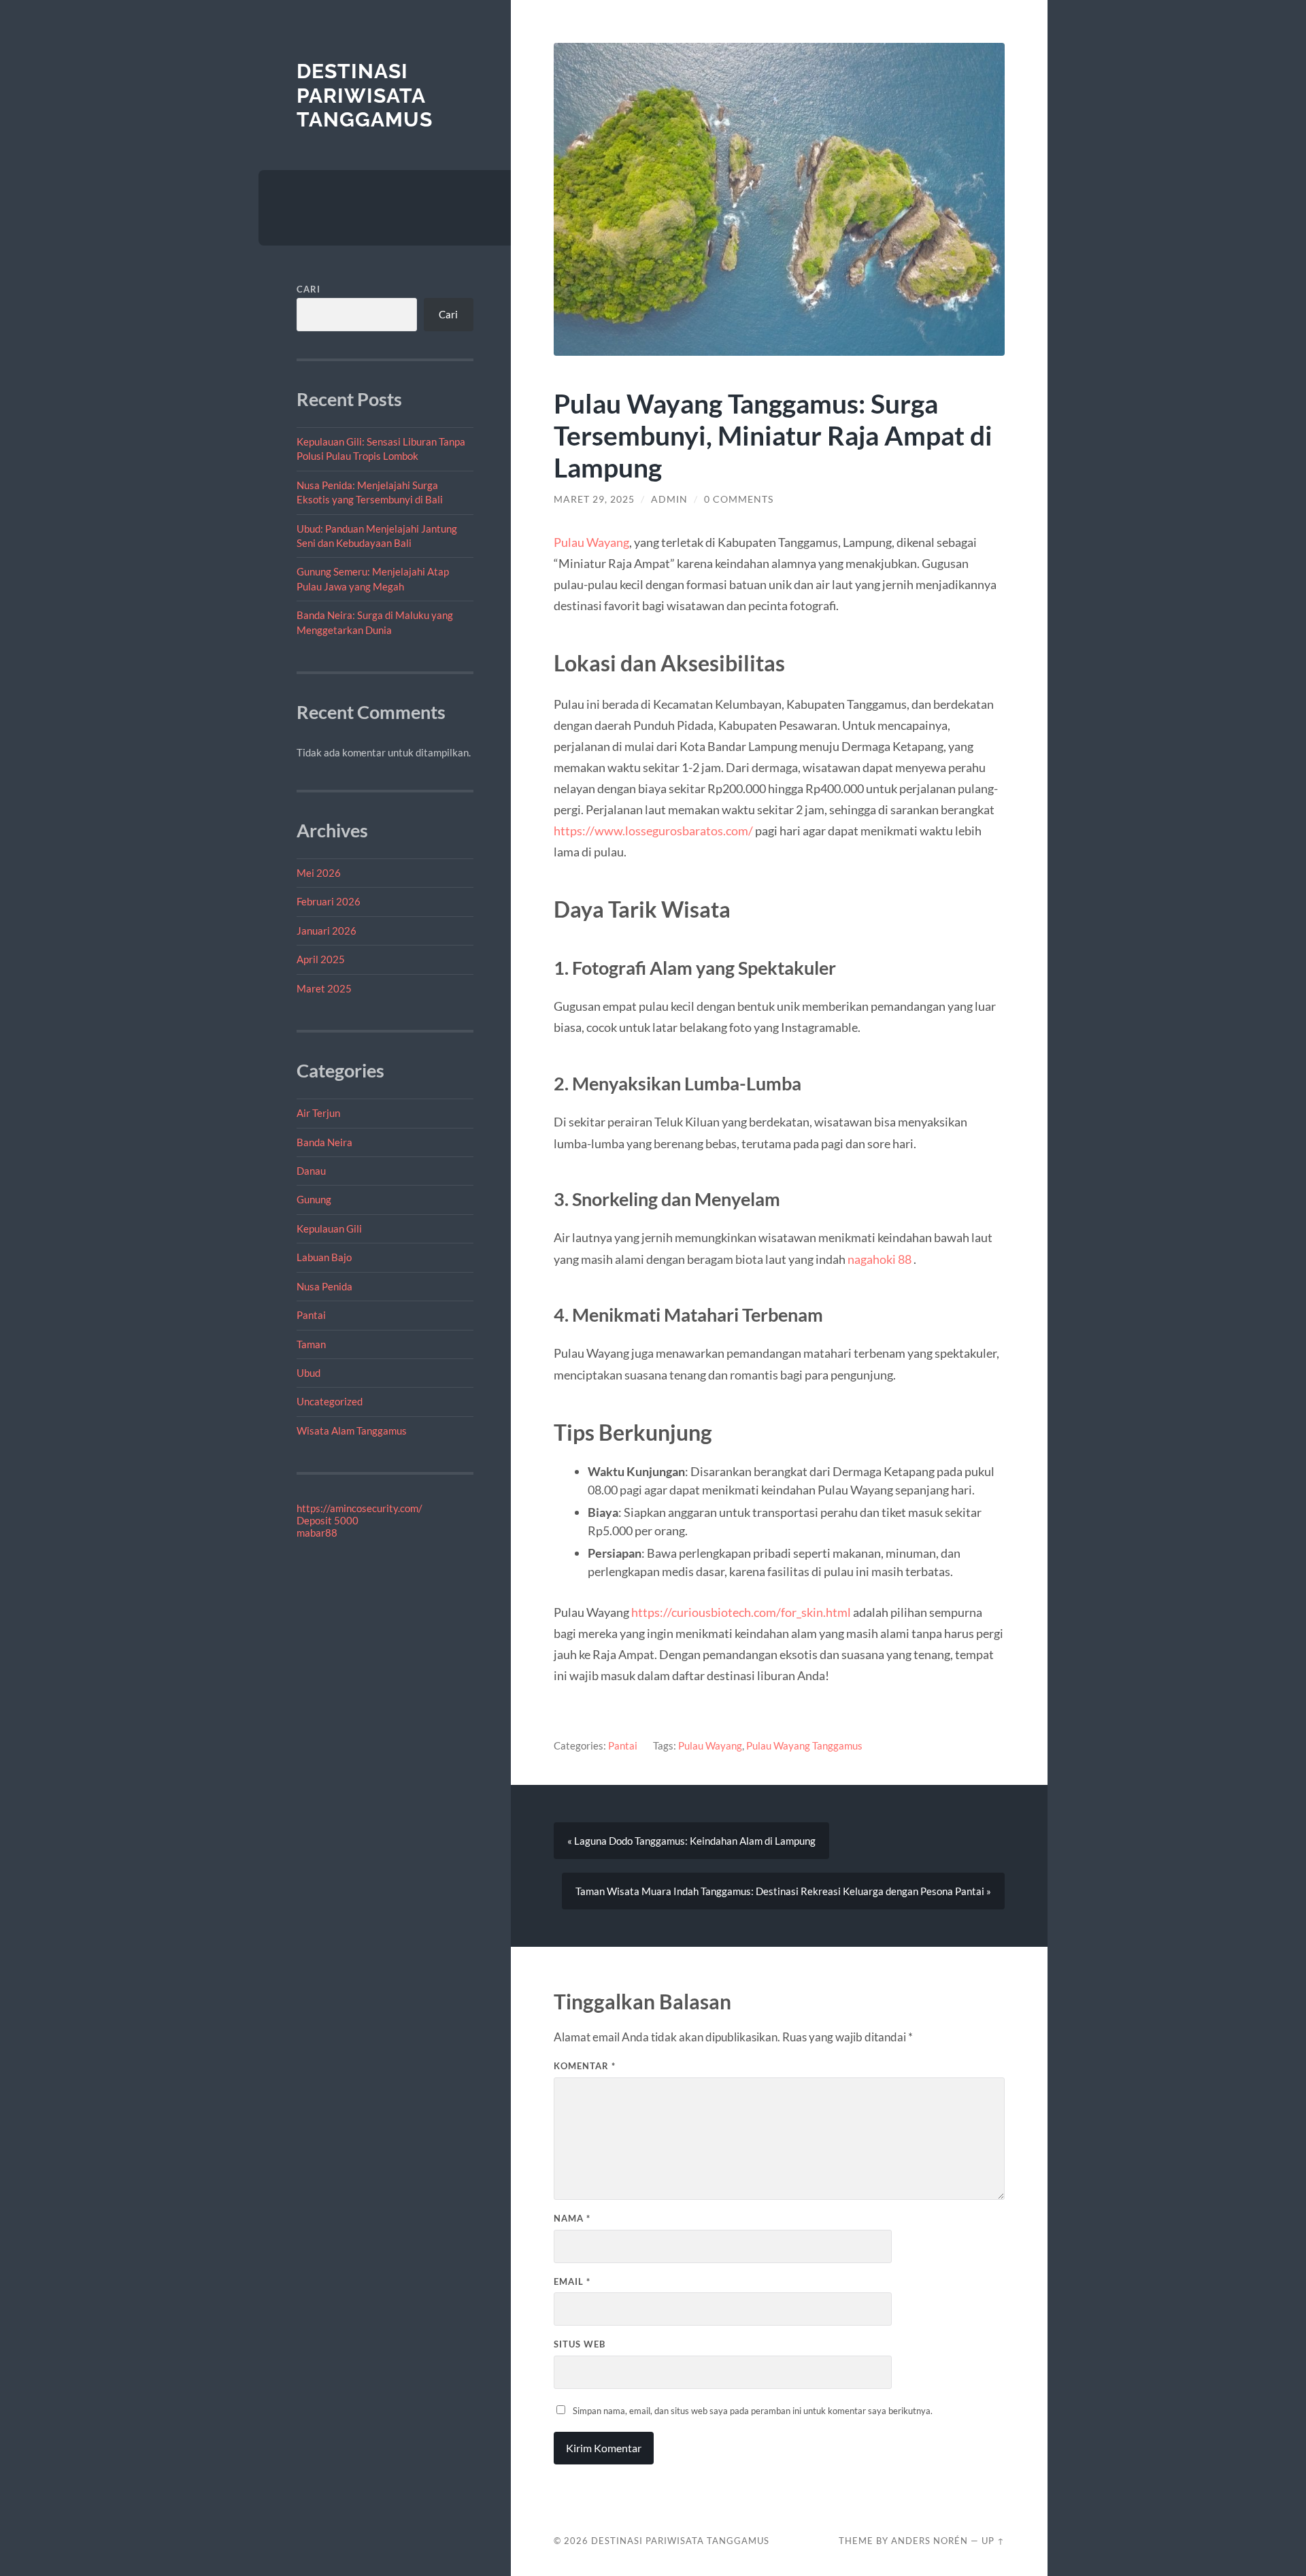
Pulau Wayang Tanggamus (804, 1745)
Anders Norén (930, 2541)
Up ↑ (993, 2541)
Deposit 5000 (328, 1520)
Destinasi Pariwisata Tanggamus (365, 95)
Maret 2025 (324, 988)
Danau (311, 1171)
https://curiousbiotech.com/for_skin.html (741, 1612)
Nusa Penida (324, 1286)
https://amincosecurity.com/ (359, 1508)
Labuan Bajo (324, 1257)
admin (669, 499)
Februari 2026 (329, 901)
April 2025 (321, 959)
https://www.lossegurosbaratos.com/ (654, 831)
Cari (308, 289)
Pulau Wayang (591, 542)
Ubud (308, 1373)
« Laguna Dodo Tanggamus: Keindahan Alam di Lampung (691, 1841)
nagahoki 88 (881, 1259)
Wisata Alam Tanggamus (352, 1431)
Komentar (585, 2066)
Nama (572, 2218)
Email (572, 2281)
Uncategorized (330, 1401)
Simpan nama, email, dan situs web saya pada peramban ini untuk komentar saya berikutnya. (753, 2411)
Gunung (314, 1199)
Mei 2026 (319, 873)
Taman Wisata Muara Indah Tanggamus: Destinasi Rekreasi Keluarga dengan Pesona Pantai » (783, 1891)
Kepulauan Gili (329, 1228)
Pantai (311, 1315)
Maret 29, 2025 (594, 499)
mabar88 (317, 1533)
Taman (311, 1344)
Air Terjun (318, 1113)
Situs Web (580, 2344)
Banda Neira (324, 1142)
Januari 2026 (326, 931)
